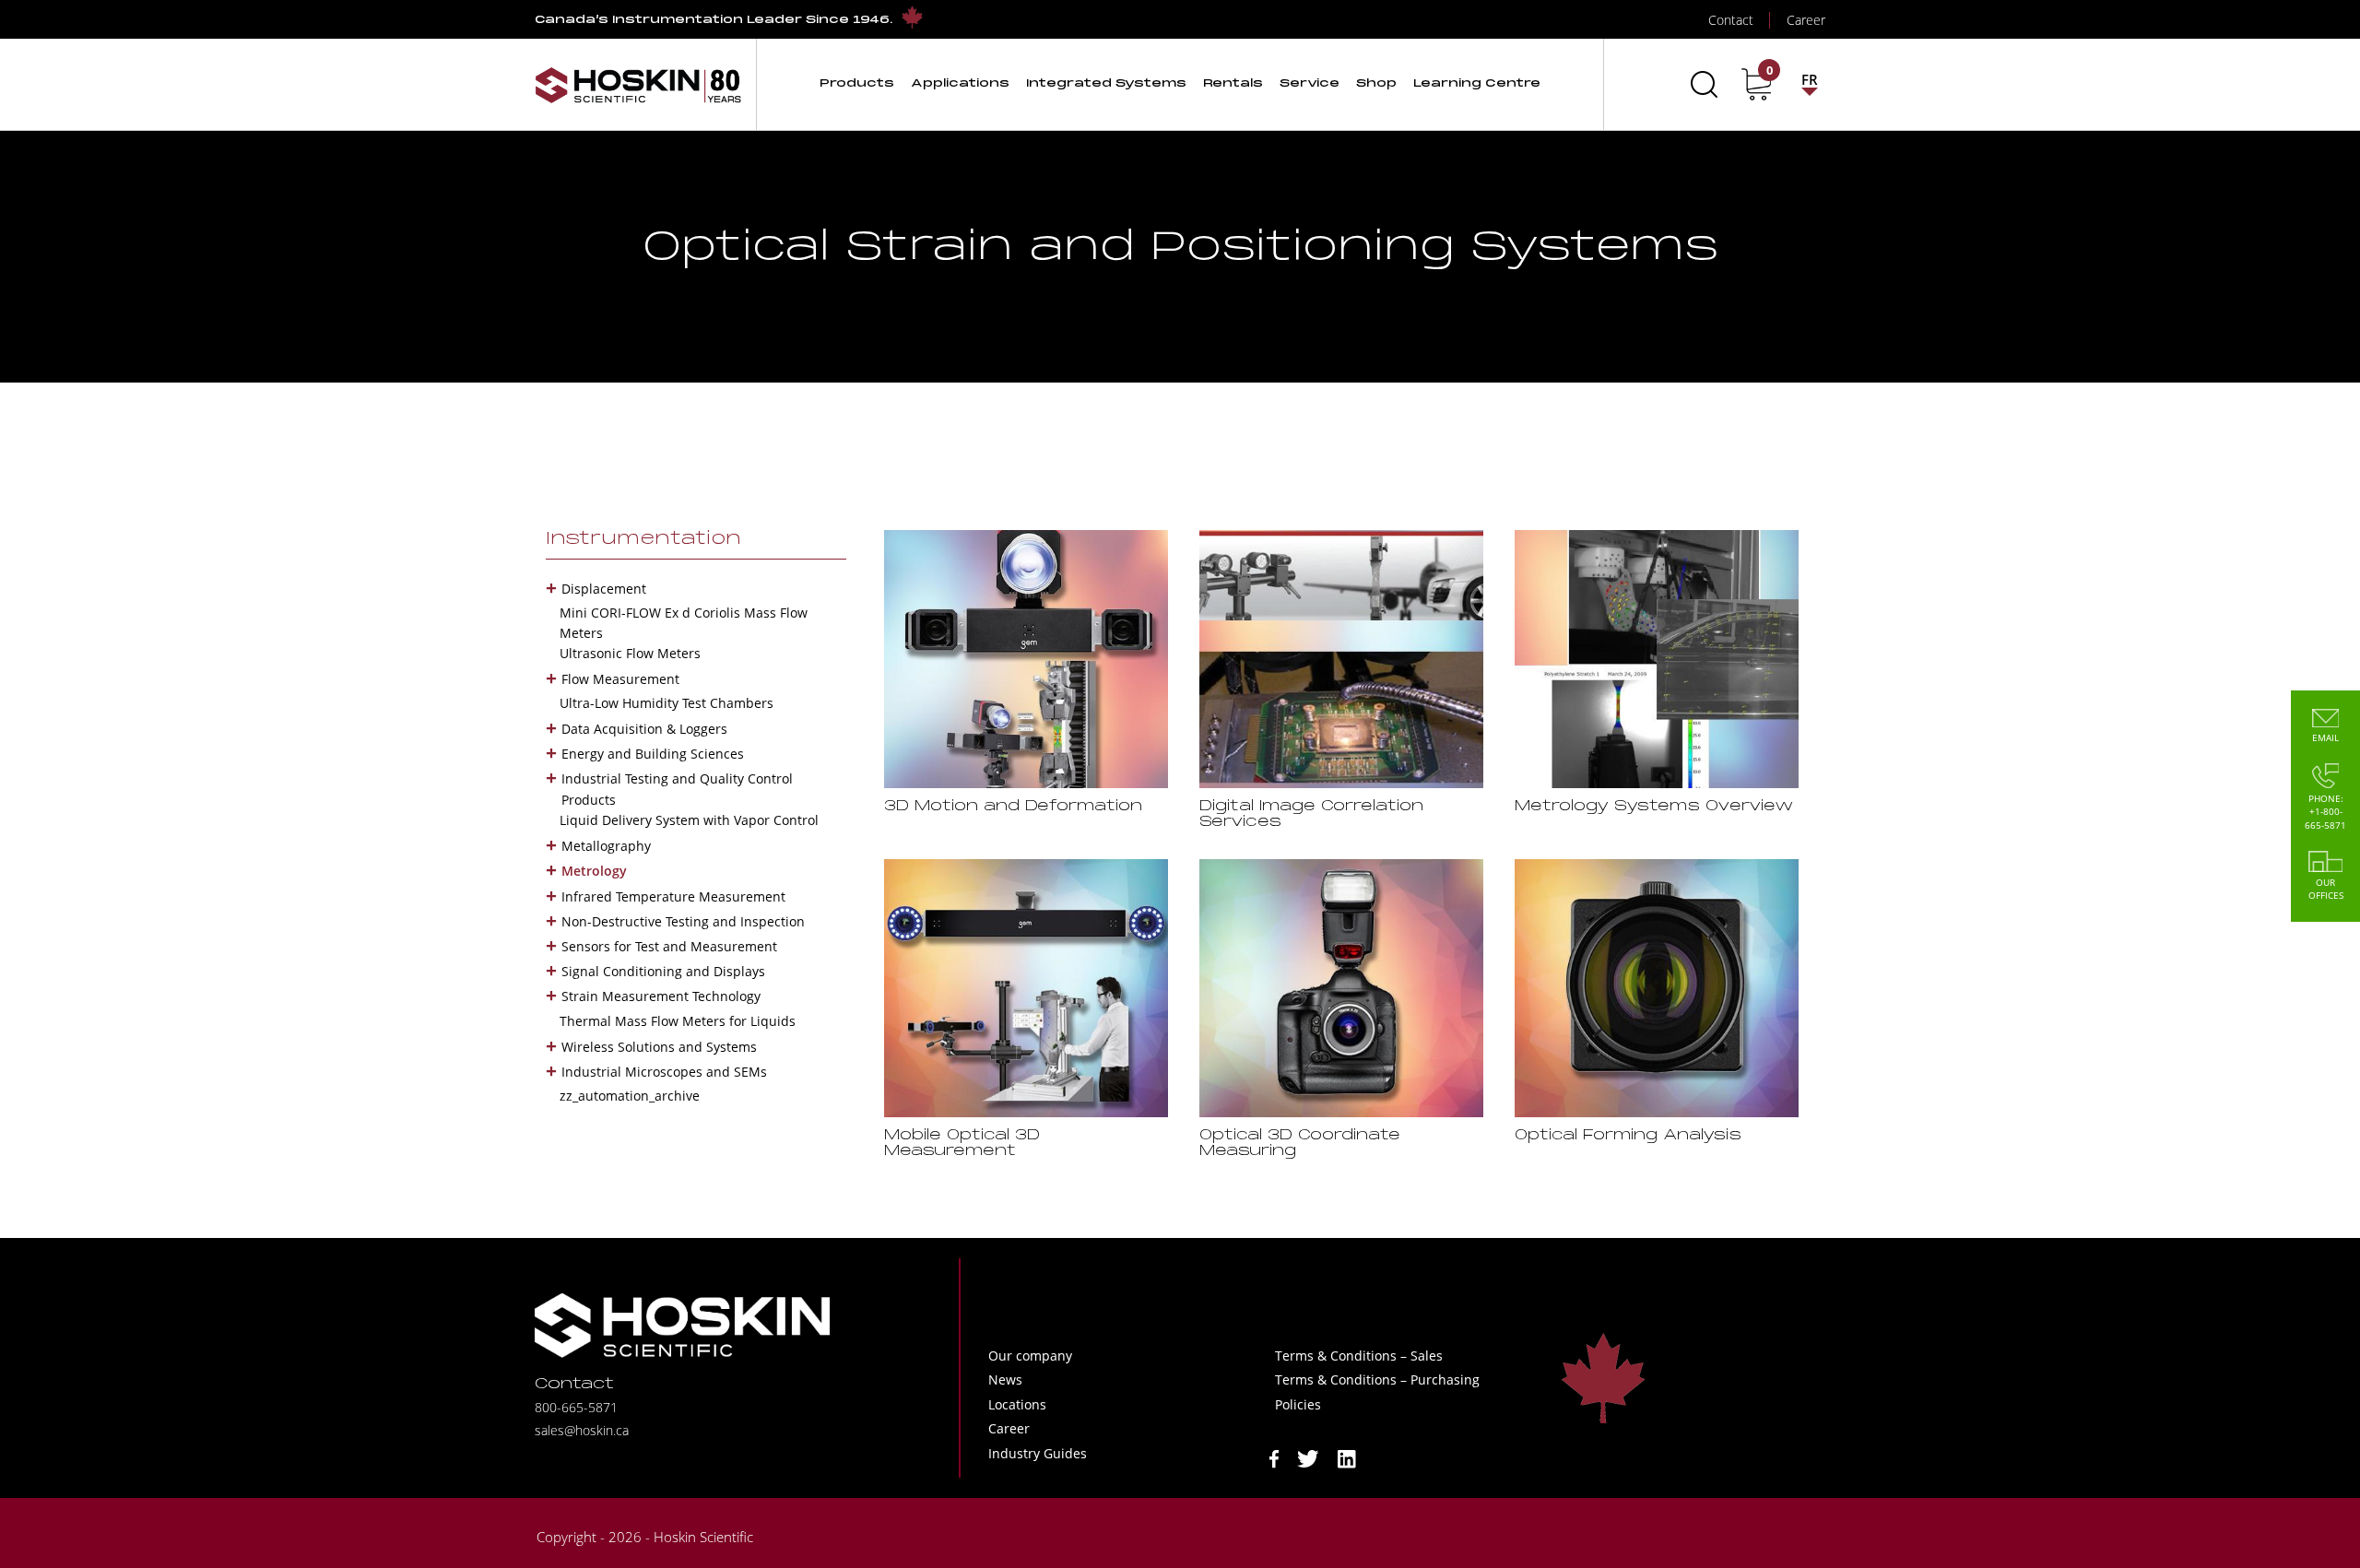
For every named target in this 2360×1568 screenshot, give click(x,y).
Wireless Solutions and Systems (659, 1047)
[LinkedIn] (1347, 1457)
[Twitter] (1308, 1457)
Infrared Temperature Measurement (673, 896)
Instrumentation (643, 539)
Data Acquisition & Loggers (644, 729)
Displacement (604, 589)
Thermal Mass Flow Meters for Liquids (678, 1021)
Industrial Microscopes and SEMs (664, 1072)
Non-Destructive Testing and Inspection (683, 921)
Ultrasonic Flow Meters (630, 653)
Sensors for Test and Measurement (669, 946)
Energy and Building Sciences (653, 754)
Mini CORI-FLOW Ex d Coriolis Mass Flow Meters (684, 623)
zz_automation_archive (630, 1096)
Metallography (606, 846)
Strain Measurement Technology (661, 996)
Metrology (594, 871)
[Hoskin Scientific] (638, 84)
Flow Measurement (620, 679)
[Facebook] (1274, 1457)
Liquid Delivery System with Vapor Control (689, 820)
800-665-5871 (576, 1407)
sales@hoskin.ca (582, 1430)
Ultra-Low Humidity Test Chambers (667, 703)
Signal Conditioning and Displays (663, 971)
